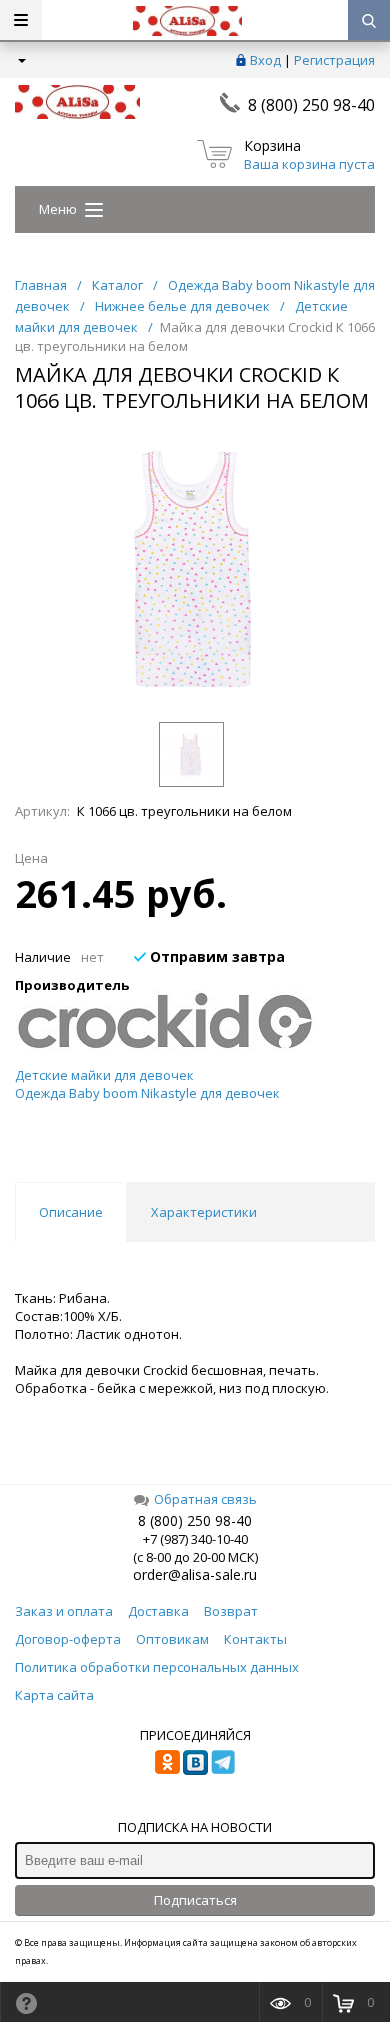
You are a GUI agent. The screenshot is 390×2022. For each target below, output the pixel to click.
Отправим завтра (215, 956)
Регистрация (334, 60)
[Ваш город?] (20, 60)
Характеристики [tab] (204, 1212)
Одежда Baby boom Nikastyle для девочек (147, 1093)
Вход (265, 60)
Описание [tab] (71, 1212)
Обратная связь (205, 1499)
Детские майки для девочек (104, 1075)
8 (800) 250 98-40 (311, 105)
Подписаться (195, 1900)
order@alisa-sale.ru (195, 1574)
